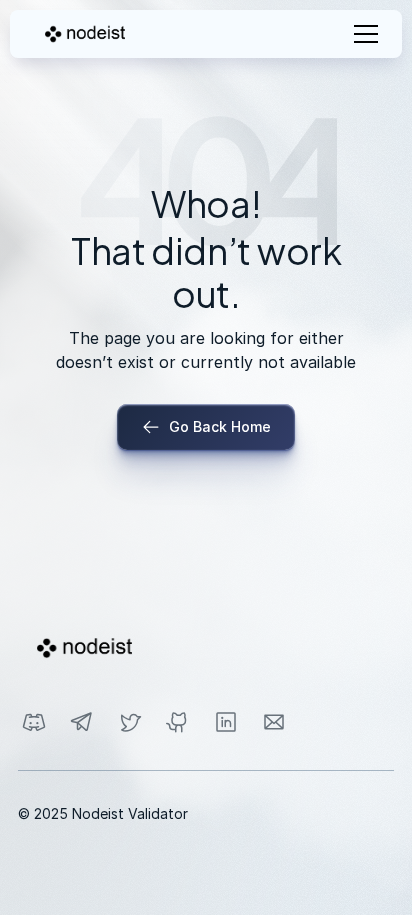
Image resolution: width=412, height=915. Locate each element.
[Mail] (274, 722)
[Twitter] (130, 722)
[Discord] (34, 722)
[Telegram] (82, 722)
